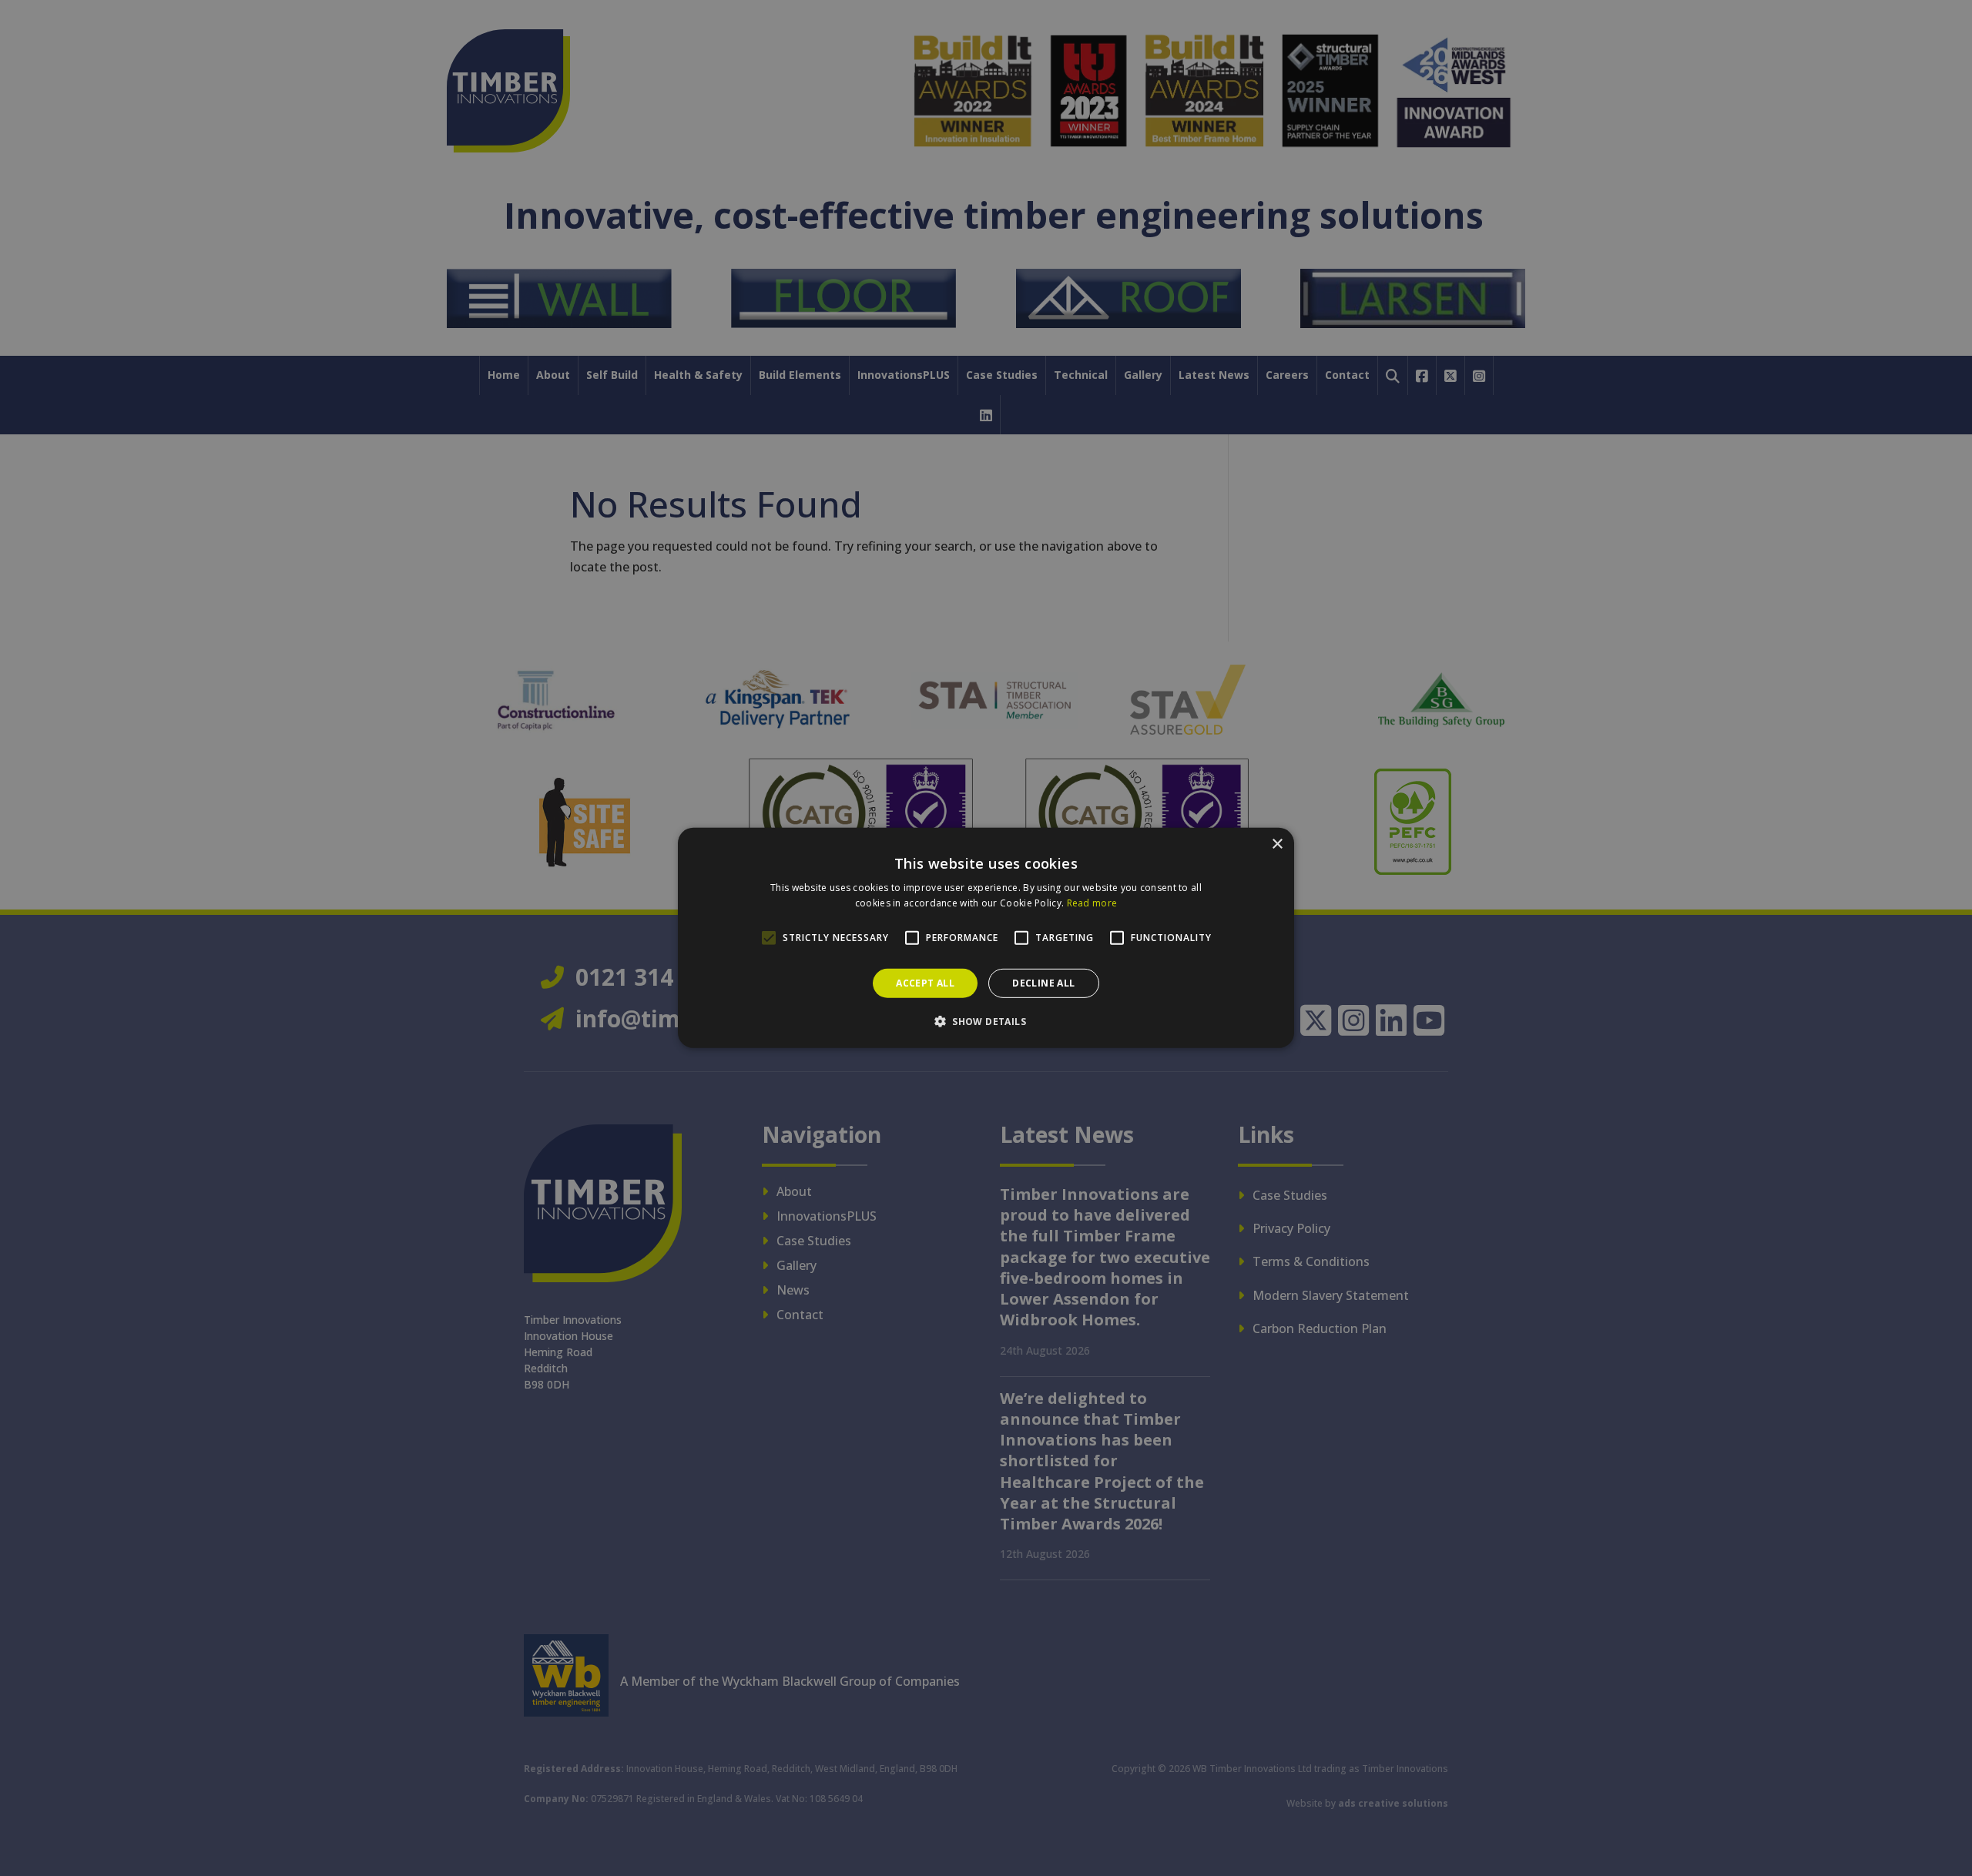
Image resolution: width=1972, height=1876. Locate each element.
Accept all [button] (925, 983)
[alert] (986, 938)
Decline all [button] (1043, 983)
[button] (986, 1021)
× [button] (1277, 844)
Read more (1092, 903)
